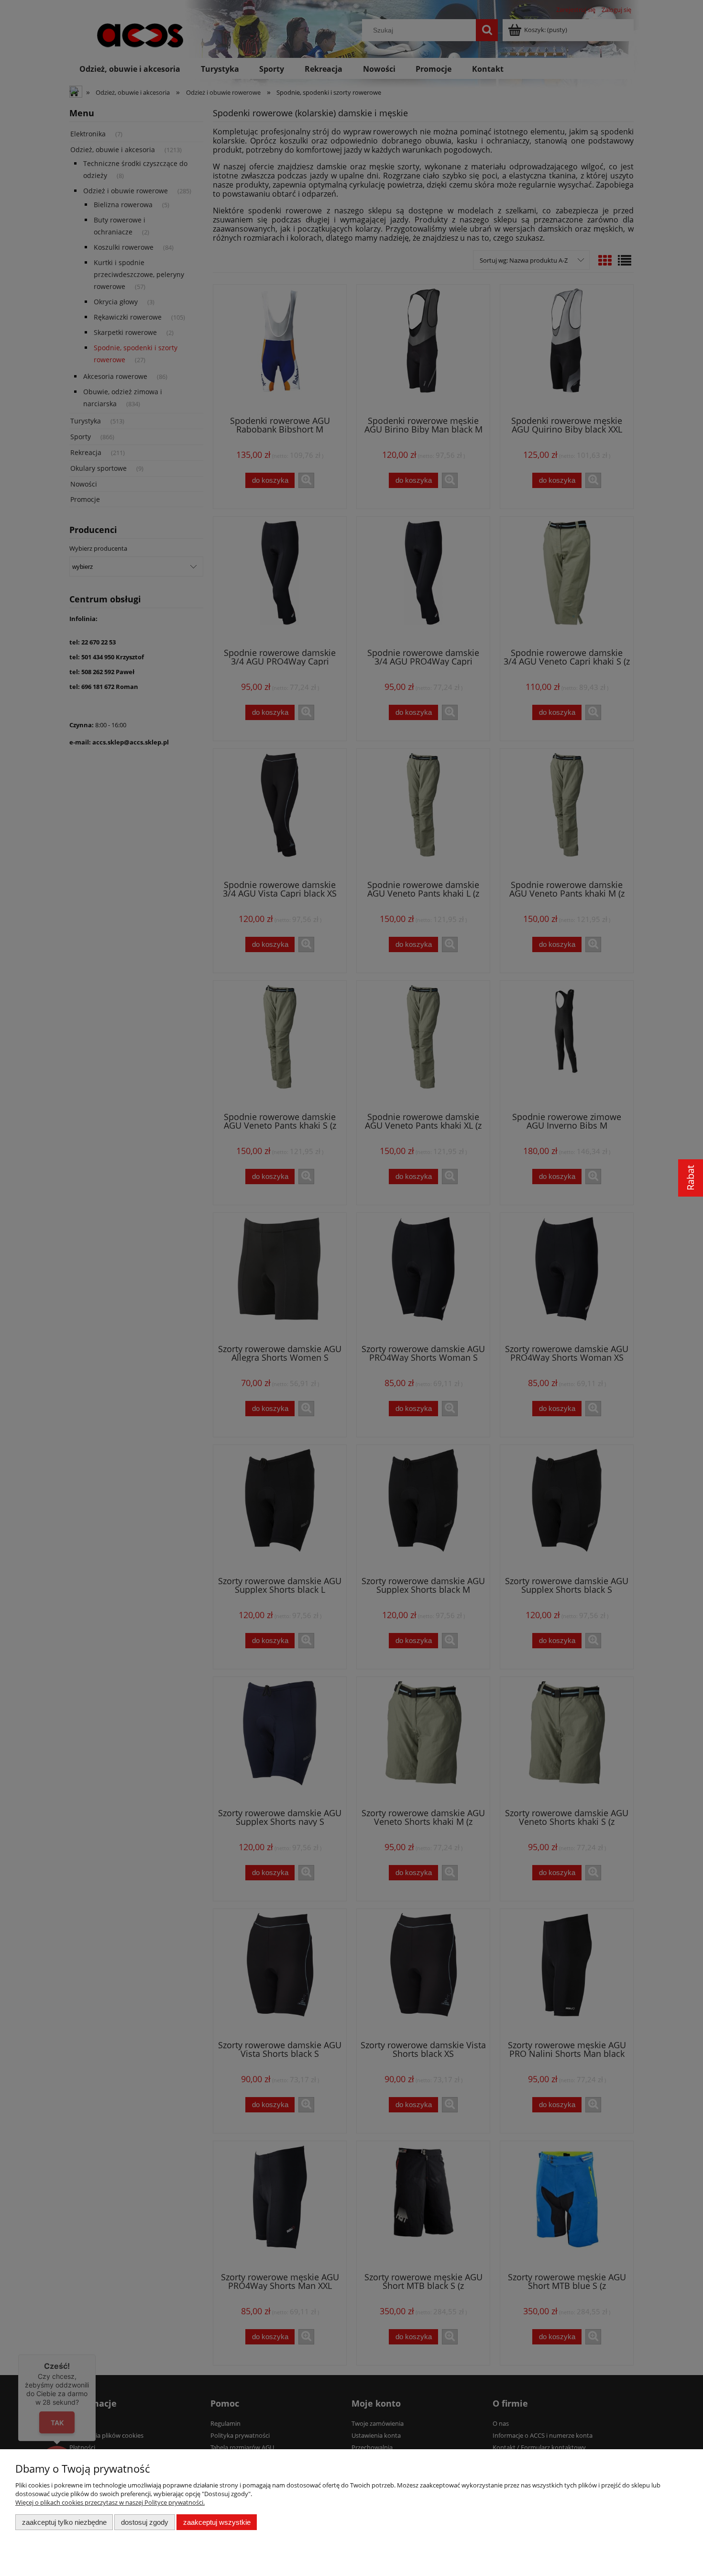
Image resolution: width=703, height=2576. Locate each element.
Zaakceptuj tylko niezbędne (64, 2522)
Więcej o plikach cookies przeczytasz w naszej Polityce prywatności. (110, 2502)
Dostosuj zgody (145, 2522)
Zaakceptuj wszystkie (217, 2522)
